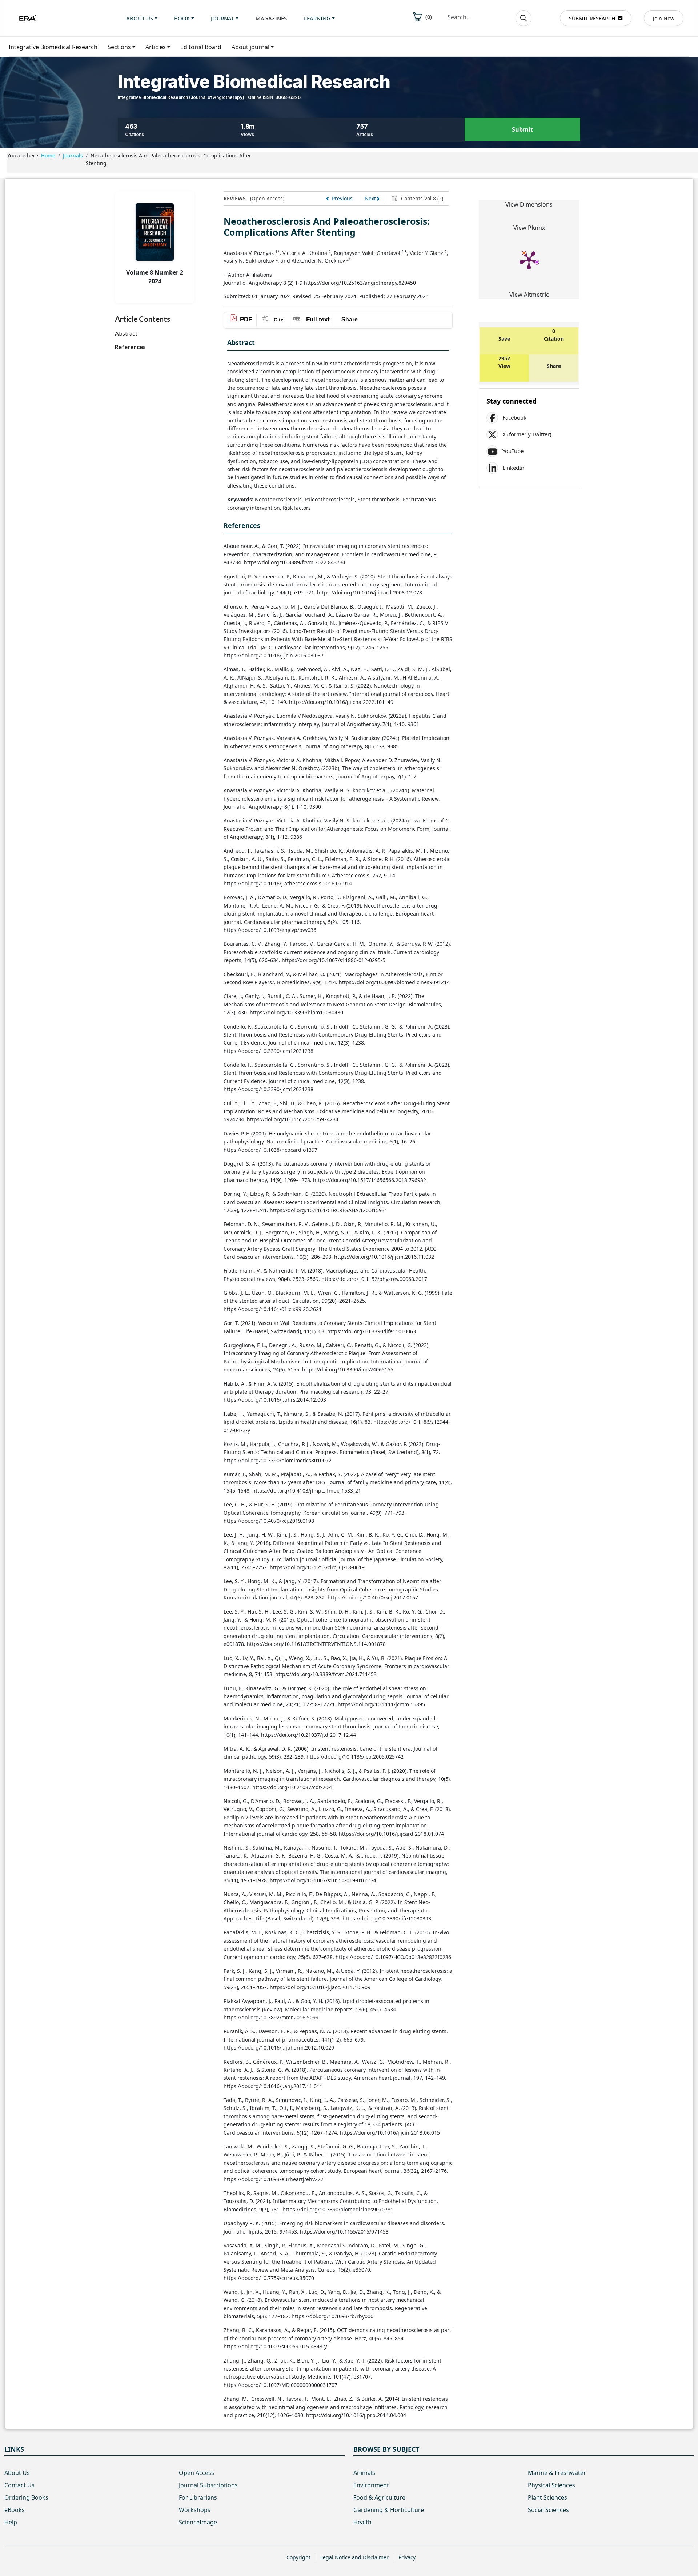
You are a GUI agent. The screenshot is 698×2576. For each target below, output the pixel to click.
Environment (371, 2485)
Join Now (664, 18)
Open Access (196, 2473)
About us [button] (140, 18)
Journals (73, 155)
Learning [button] (317, 18)
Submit (522, 129)
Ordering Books (26, 2497)
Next (370, 198)
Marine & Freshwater (557, 2473)
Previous (342, 198)
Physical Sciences (551, 2485)
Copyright (298, 2557)
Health (362, 2522)
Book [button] (182, 18)
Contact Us (19, 2485)
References (130, 347)
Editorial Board (201, 47)
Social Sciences (548, 2510)
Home (48, 155)
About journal (250, 47)
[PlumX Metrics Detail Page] (529, 260)
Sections (119, 47)
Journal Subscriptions (208, 2485)
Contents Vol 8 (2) (421, 198)
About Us (17, 2473)
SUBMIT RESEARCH (592, 18)
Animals (364, 2473)
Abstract (126, 333)
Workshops (195, 2510)
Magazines (271, 18)
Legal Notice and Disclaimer (354, 2557)
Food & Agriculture (379, 2497)
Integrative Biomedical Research (53, 47)
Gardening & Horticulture (389, 2510)
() (429, 17)
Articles (156, 47)
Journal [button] (223, 18)
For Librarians (198, 2497)
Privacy (407, 2557)
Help (11, 2522)
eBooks (15, 2510)
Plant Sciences (547, 2497)
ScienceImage (198, 2522)
